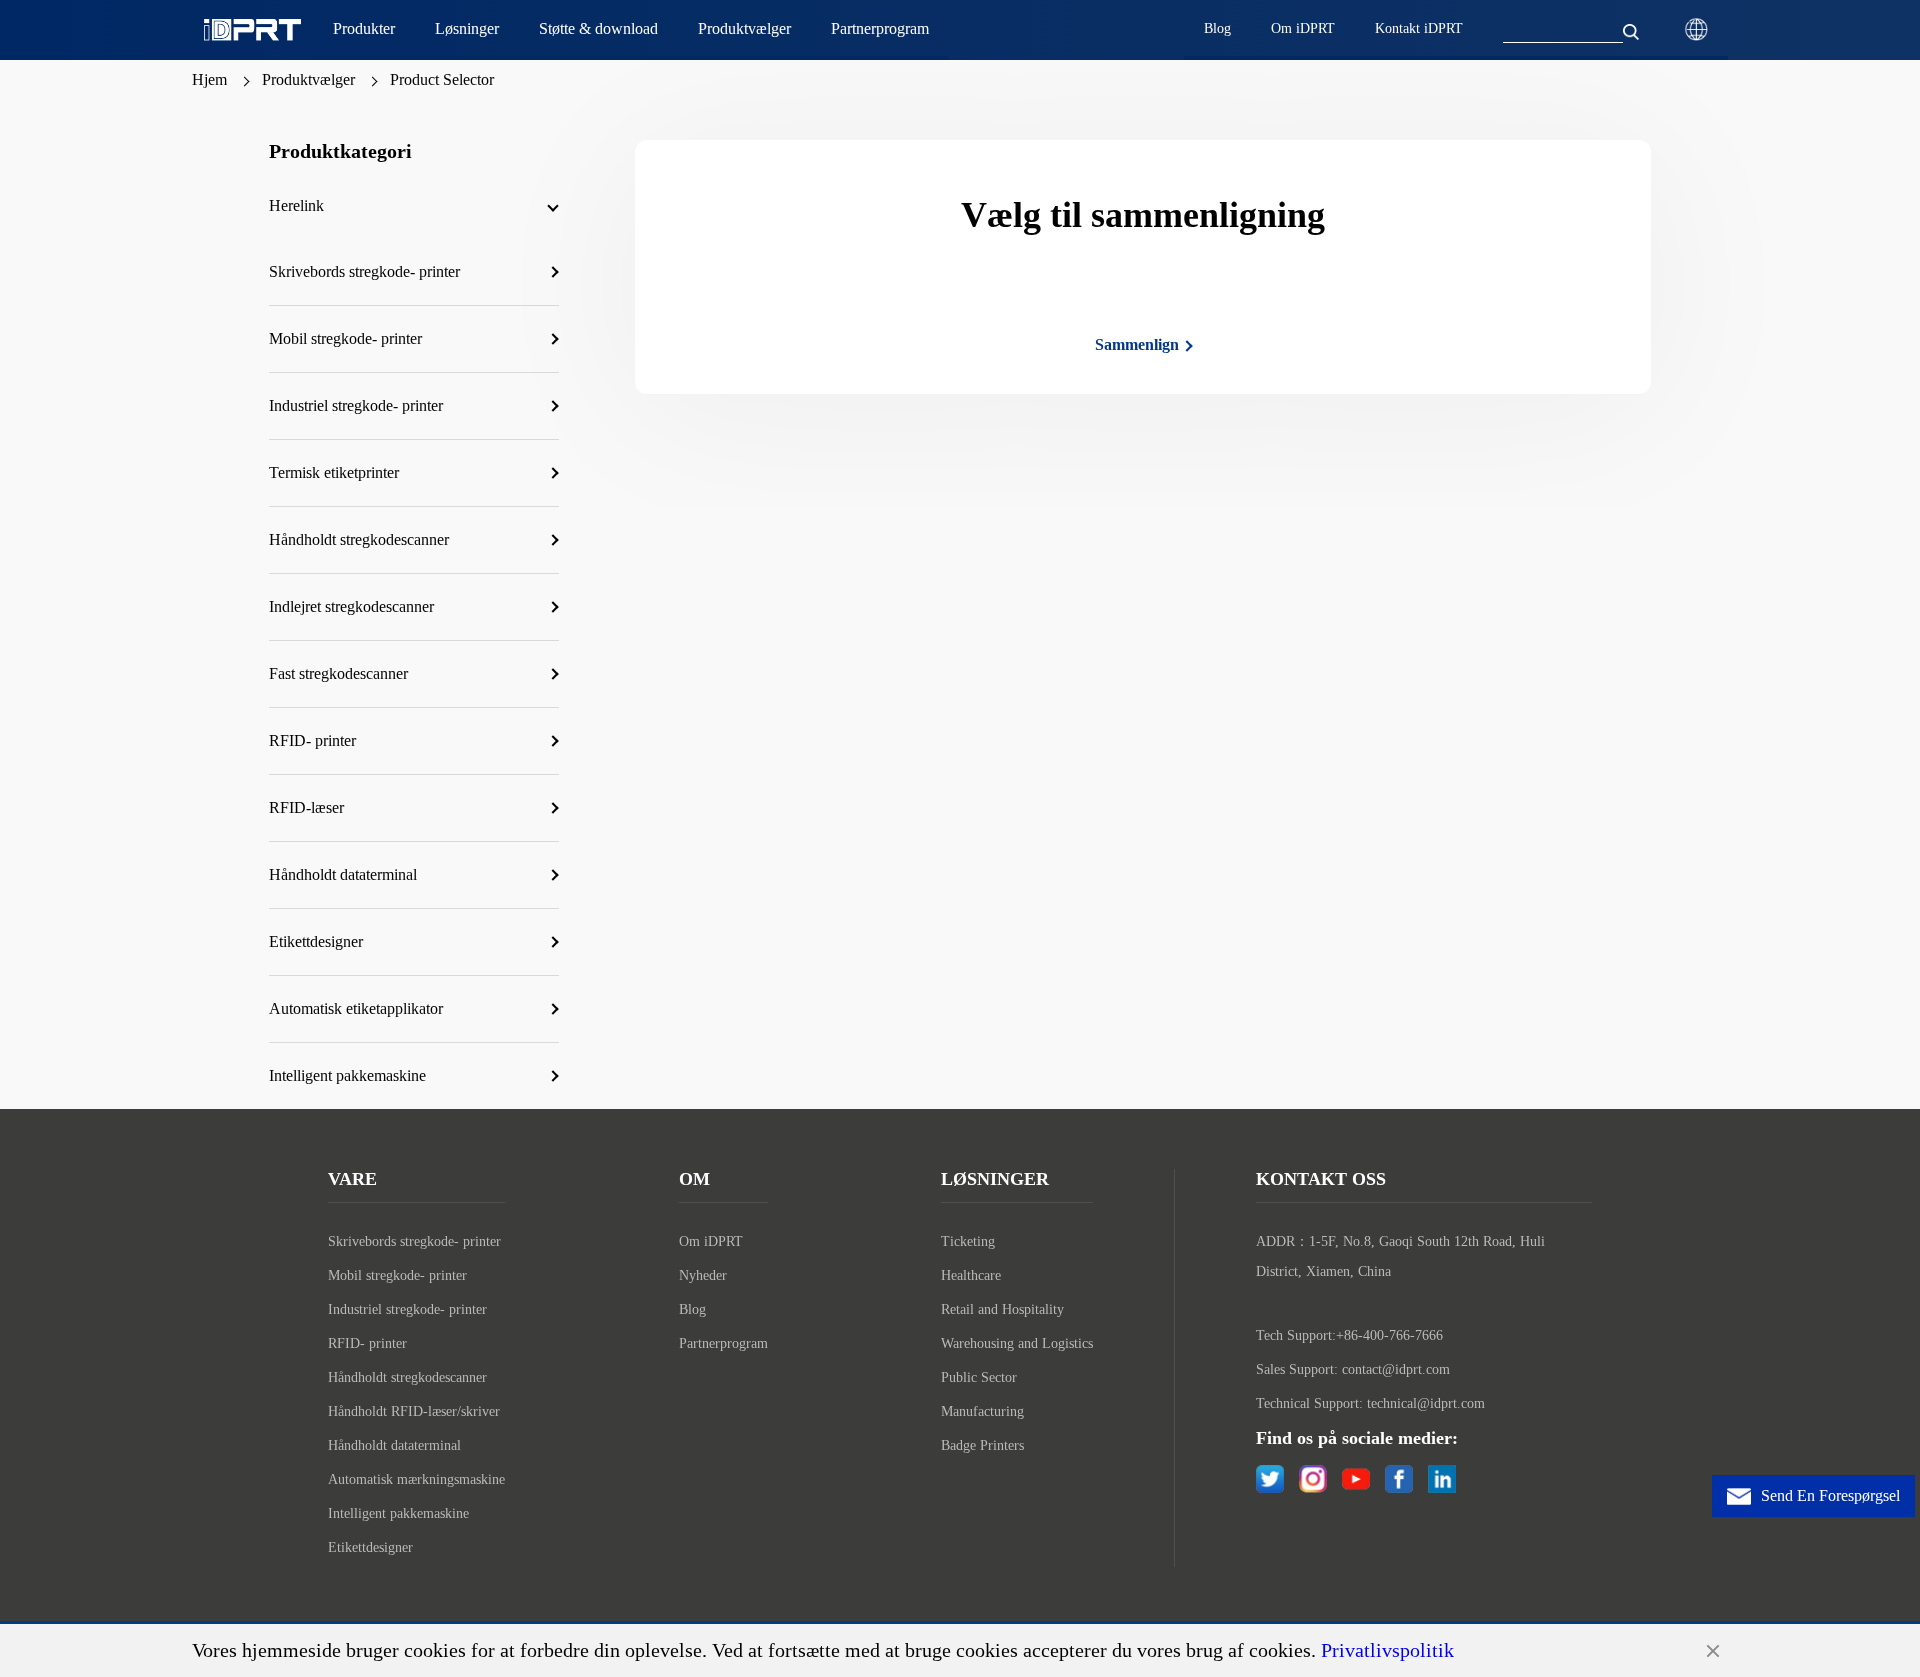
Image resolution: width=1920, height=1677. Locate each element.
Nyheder (703, 1275)
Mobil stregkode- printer (397, 1275)
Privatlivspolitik (1387, 1650)
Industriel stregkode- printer (407, 1309)
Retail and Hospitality (1002, 1309)
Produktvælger (308, 79)
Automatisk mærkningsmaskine (416, 1479)
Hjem (209, 79)
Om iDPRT (711, 1241)
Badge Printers (982, 1445)
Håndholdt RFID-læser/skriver (414, 1411)
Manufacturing (982, 1411)
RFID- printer (367, 1343)
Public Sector (979, 1377)
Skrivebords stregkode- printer (414, 1241)
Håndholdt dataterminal (394, 1445)
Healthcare (971, 1275)
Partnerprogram (723, 1343)
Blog (692, 1309)
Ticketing (968, 1241)
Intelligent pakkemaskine (398, 1513)
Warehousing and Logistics (1017, 1343)
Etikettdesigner (370, 1547)
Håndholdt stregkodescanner (407, 1377)
